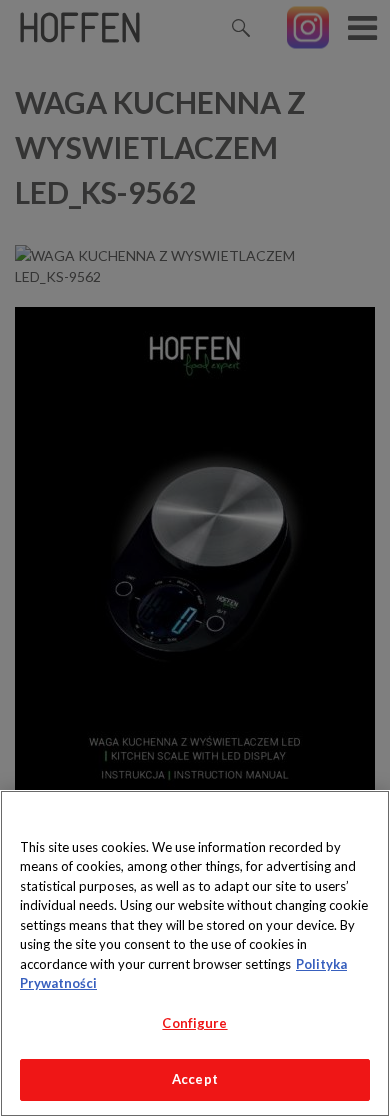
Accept (195, 1079)
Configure (194, 1023)
